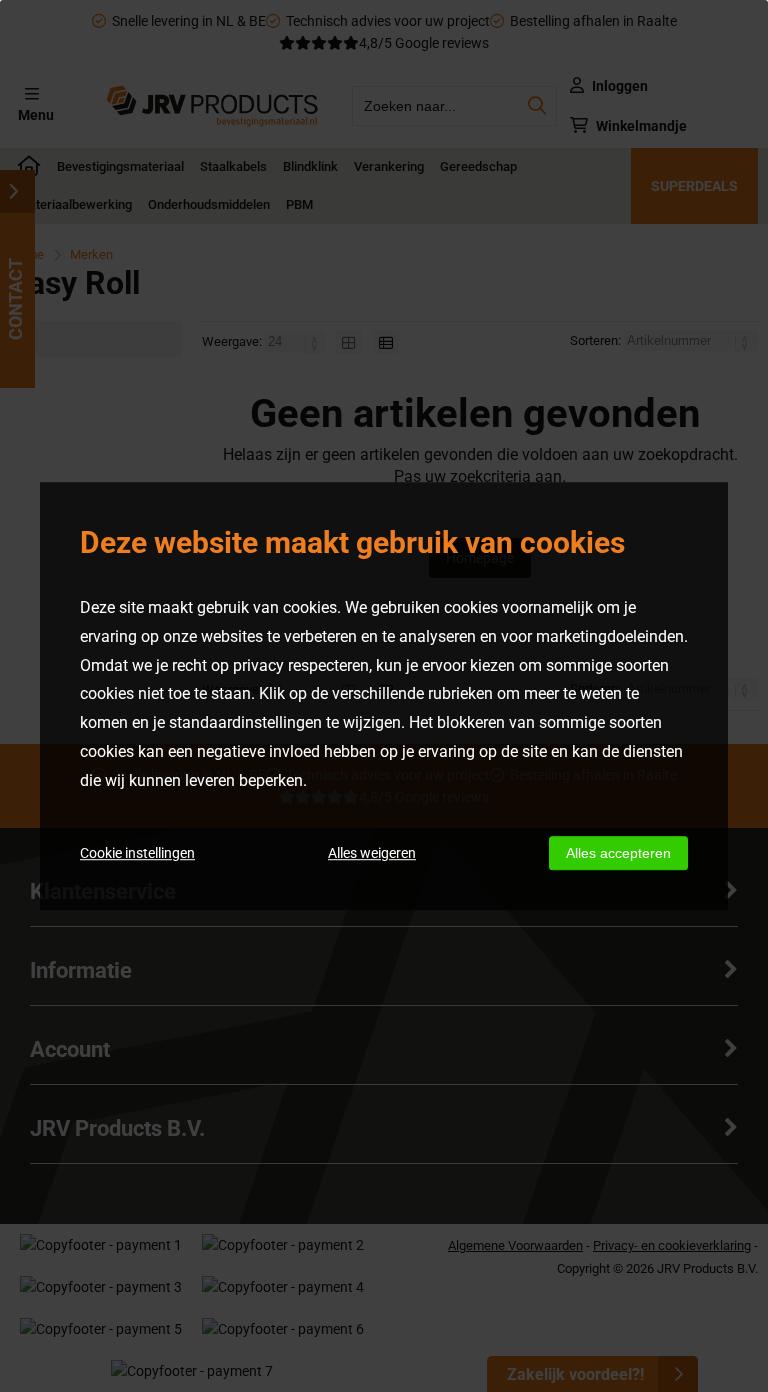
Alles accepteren (618, 853)
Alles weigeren (372, 853)
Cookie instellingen (137, 853)
